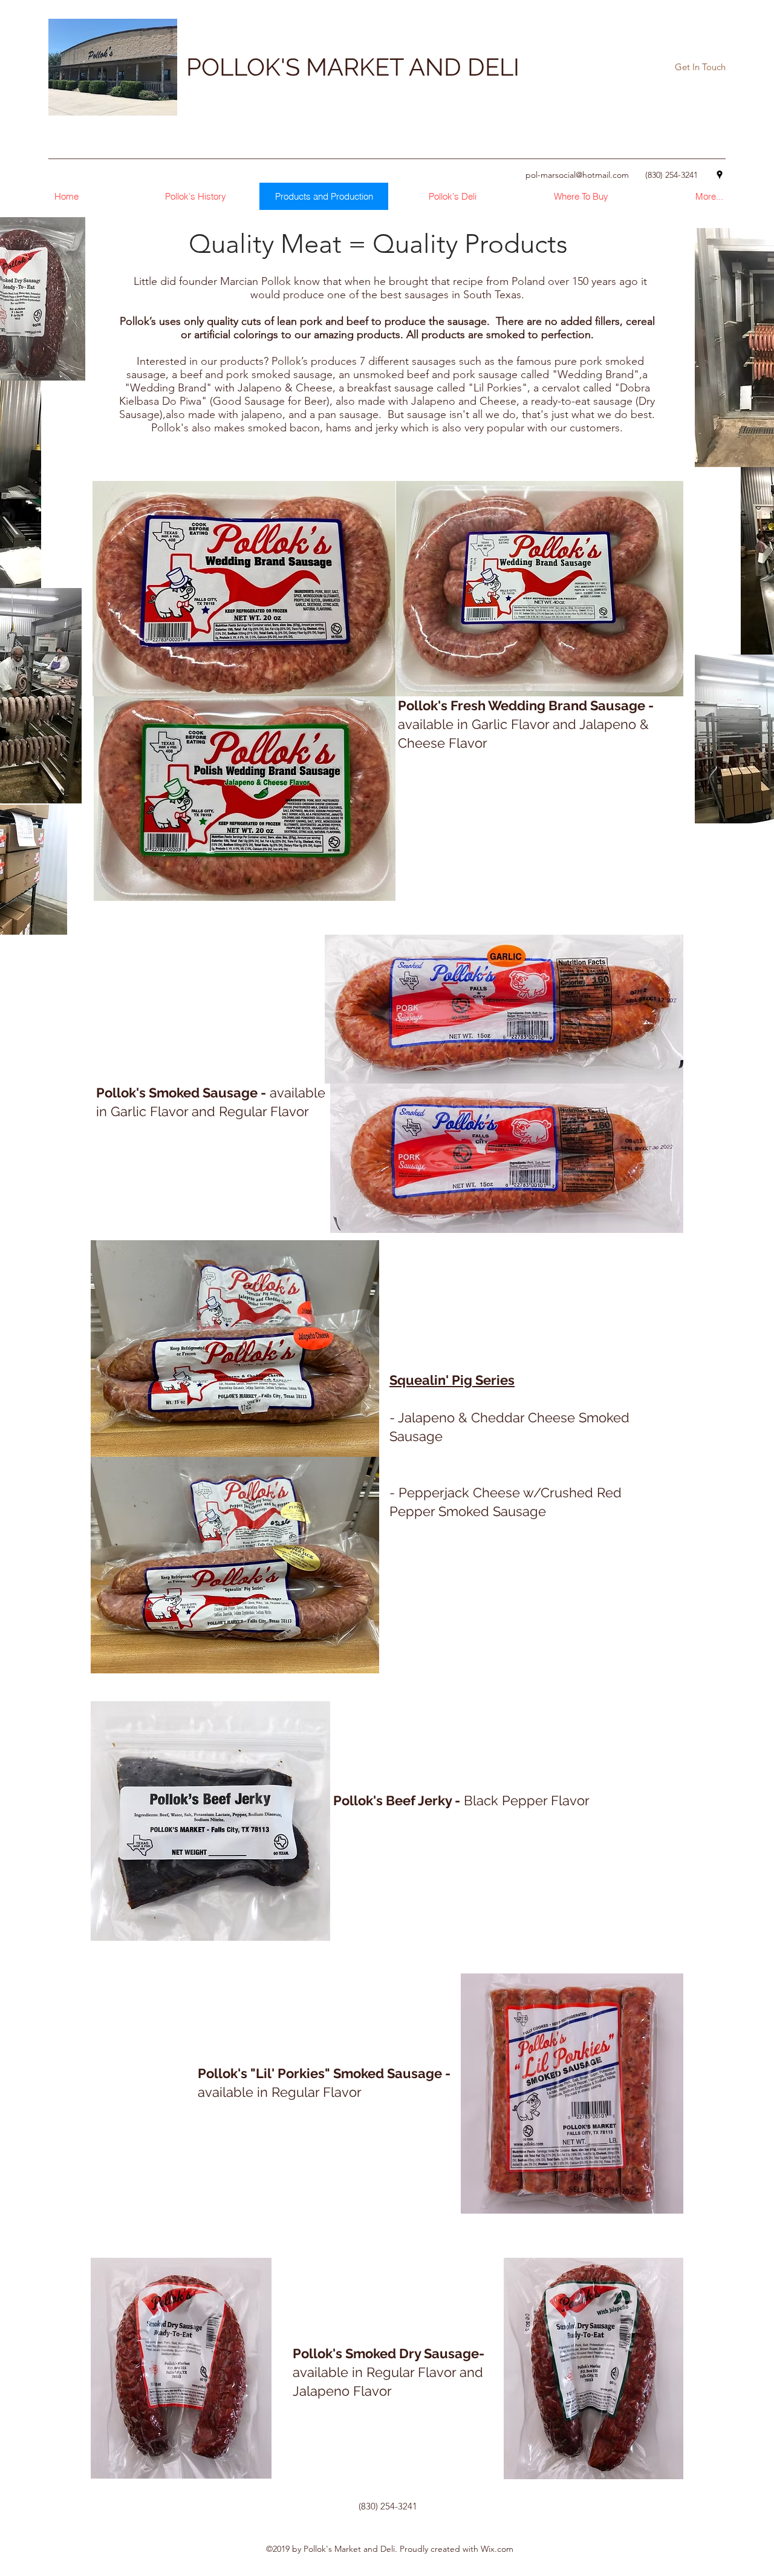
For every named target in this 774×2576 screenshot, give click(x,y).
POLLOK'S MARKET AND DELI (353, 67)
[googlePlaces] (720, 175)
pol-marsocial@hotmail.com (577, 175)
